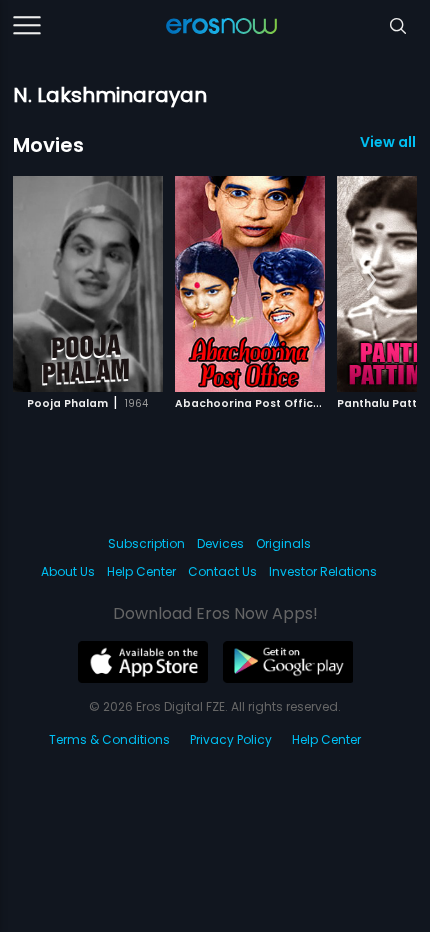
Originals (283, 543)
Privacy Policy (231, 739)
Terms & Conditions (109, 739)
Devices (220, 543)
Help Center (141, 571)
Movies (48, 145)
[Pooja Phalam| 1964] (88, 284)
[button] (371, 281)
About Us (68, 571)
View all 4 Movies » (388, 142)
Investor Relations (323, 571)
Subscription (146, 543)
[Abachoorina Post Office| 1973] (250, 284)
